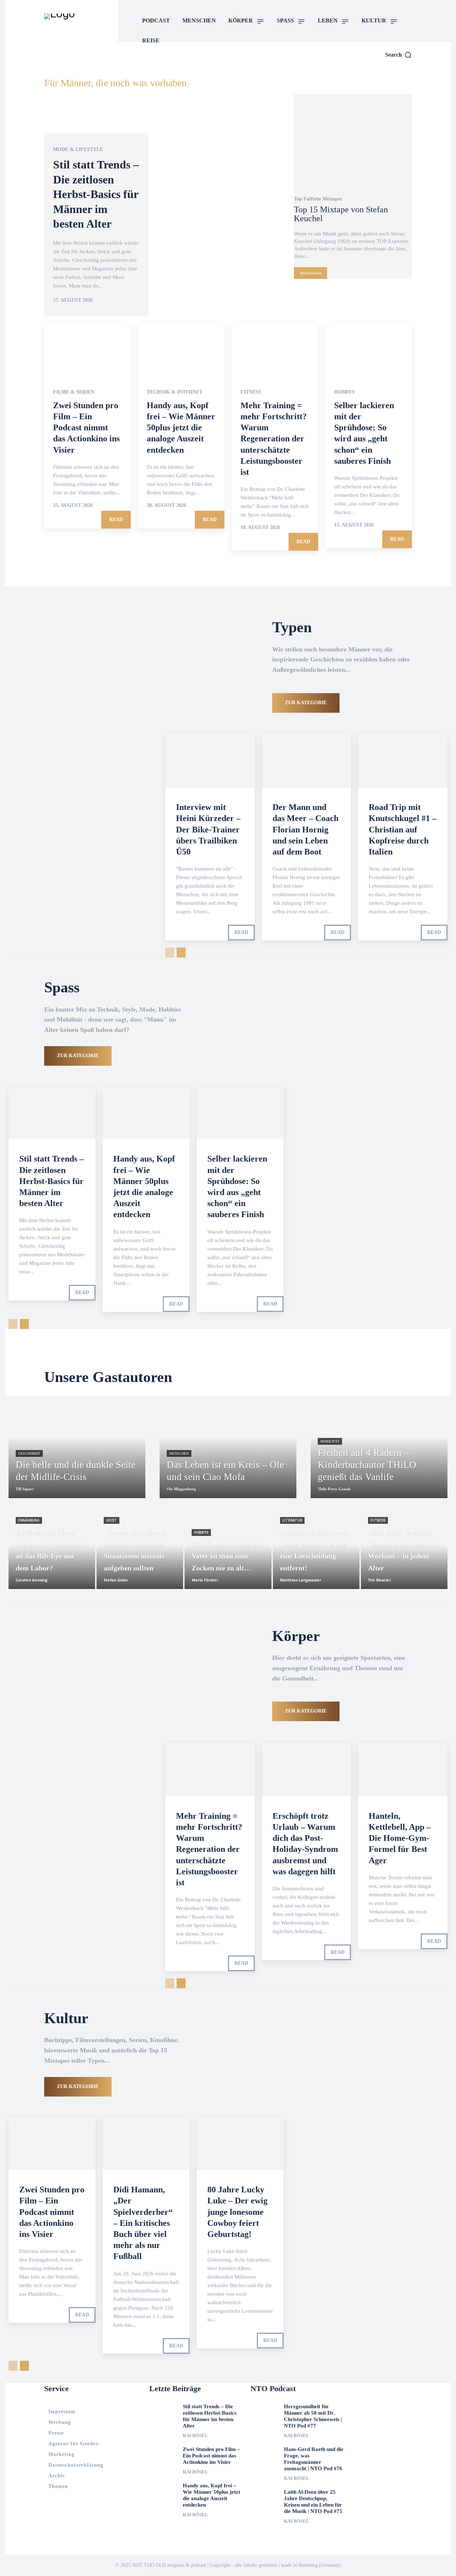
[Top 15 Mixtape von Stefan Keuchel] (353, 141)
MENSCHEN (179, 1453)
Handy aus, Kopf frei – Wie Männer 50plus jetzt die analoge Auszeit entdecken (181, 428)
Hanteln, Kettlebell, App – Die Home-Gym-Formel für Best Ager (400, 1838)
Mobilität (330, 1441)
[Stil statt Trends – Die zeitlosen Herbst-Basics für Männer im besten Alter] (165, 206)
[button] (398, 55)
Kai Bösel (195, 2435)
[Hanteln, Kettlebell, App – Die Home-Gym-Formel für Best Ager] (403, 1769)
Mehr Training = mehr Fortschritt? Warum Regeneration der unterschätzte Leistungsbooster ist (274, 439)
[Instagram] (357, 67)
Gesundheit (29, 1453)
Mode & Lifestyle (78, 150)
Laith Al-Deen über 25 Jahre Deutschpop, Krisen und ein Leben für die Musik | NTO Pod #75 (313, 2502)
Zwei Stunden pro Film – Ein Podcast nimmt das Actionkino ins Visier (86, 428)
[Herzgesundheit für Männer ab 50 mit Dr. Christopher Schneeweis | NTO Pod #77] (265, 2411)
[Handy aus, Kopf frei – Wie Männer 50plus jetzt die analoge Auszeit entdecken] (181, 349)
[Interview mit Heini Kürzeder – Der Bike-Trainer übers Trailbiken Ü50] (210, 761)
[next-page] (181, 952)
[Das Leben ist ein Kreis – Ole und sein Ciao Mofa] (228, 1447)
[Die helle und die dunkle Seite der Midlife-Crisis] (77, 1447)
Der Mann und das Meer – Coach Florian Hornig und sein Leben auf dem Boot (305, 829)
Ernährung (29, 1520)
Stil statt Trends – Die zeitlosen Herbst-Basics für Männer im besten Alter (96, 194)
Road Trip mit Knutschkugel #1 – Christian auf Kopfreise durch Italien (403, 829)
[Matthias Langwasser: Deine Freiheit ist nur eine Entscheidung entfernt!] (316, 1552)
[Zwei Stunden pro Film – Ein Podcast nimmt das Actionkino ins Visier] (87, 349)
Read (116, 520)
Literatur (292, 1520)
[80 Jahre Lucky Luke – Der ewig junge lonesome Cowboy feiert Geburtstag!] (240, 2144)
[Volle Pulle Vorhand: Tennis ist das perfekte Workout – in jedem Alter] (404, 1552)
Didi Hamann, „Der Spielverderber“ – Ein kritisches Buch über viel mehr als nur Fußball (143, 2223)
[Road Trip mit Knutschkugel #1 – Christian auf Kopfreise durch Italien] (403, 761)
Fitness (251, 392)
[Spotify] (390, 67)
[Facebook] (374, 67)
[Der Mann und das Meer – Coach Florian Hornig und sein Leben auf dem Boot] (307, 761)
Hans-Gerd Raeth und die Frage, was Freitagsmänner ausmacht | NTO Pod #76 (314, 2459)
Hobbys (344, 392)
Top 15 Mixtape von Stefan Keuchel (341, 214)
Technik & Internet (175, 392)
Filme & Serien (74, 392)
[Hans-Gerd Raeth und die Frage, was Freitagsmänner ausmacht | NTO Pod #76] (265, 2454)
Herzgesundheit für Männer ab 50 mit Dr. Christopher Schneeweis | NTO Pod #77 (313, 2416)
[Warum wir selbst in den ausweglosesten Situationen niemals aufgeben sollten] (140, 1552)
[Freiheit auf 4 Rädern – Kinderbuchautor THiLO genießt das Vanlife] (379, 1447)
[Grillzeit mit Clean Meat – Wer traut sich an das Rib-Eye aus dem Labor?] (52, 1552)
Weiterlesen (310, 273)
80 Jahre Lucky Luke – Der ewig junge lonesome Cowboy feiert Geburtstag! (237, 2212)
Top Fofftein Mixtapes (318, 199)
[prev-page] (170, 952)
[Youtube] (406, 67)
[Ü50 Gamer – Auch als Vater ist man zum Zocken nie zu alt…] (228, 1552)
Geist (112, 1520)
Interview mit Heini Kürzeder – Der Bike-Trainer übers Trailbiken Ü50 (208, 829)
